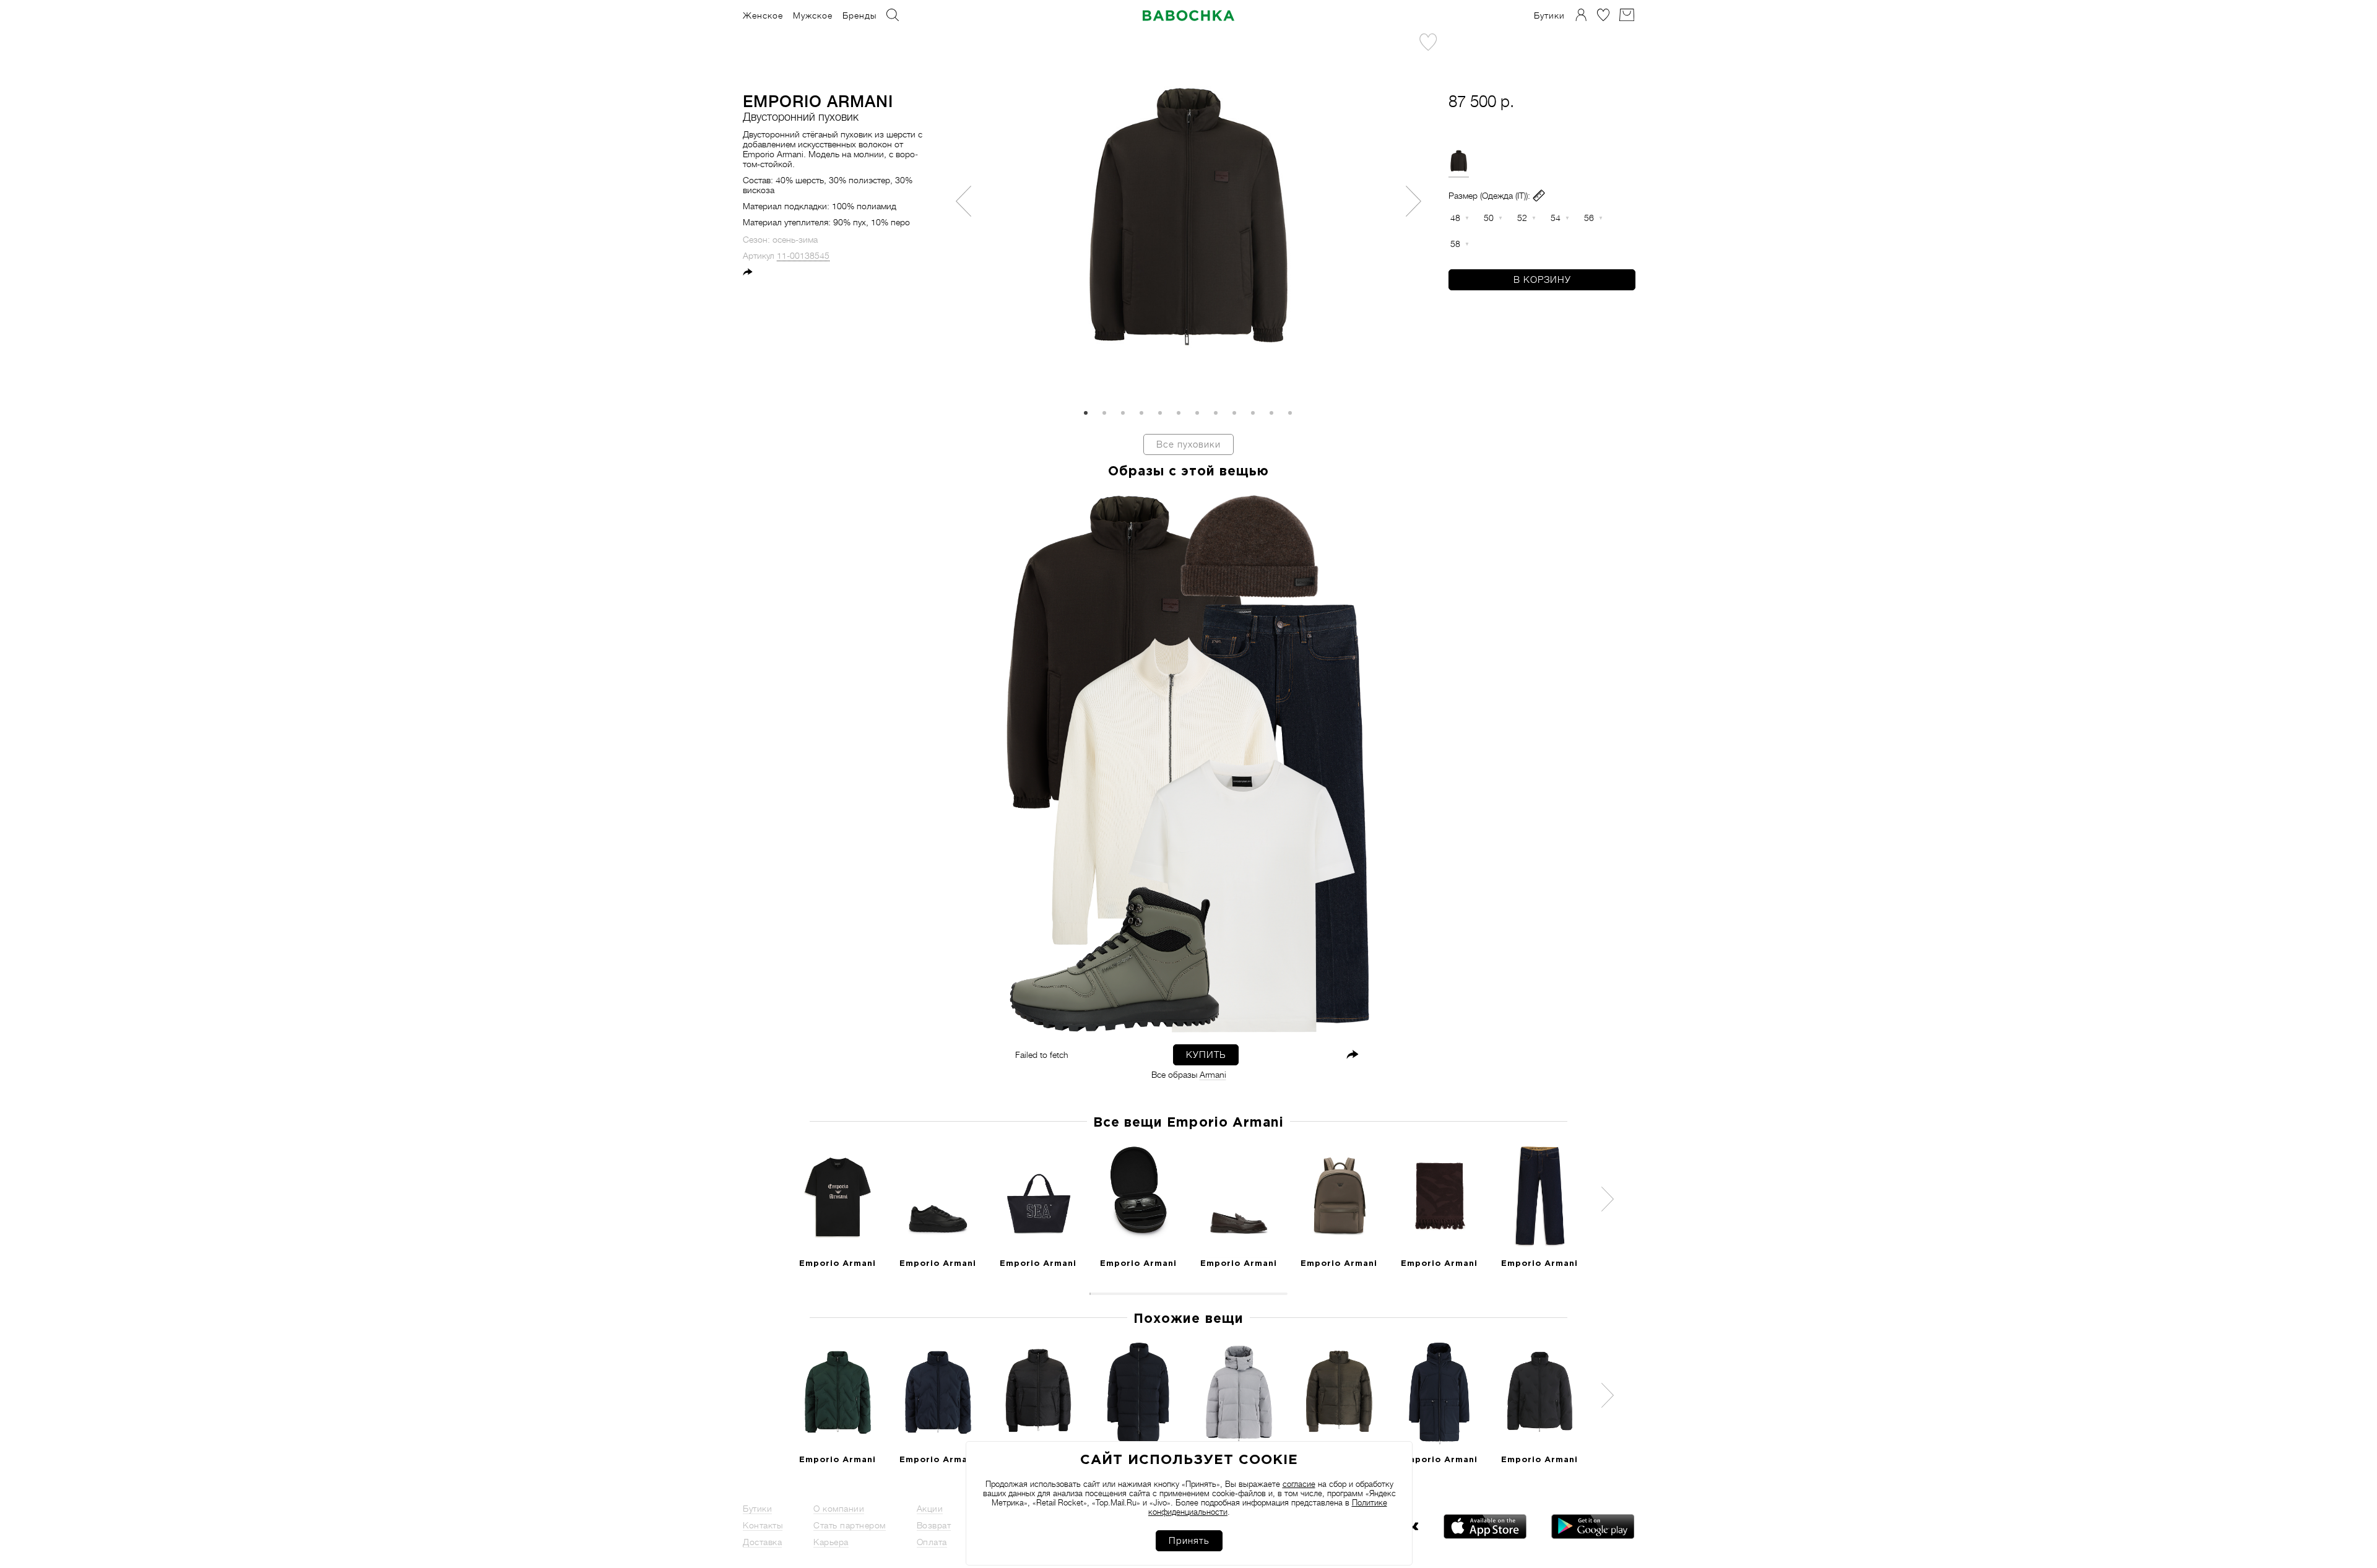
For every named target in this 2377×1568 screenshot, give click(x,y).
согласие (1299, 1484)
